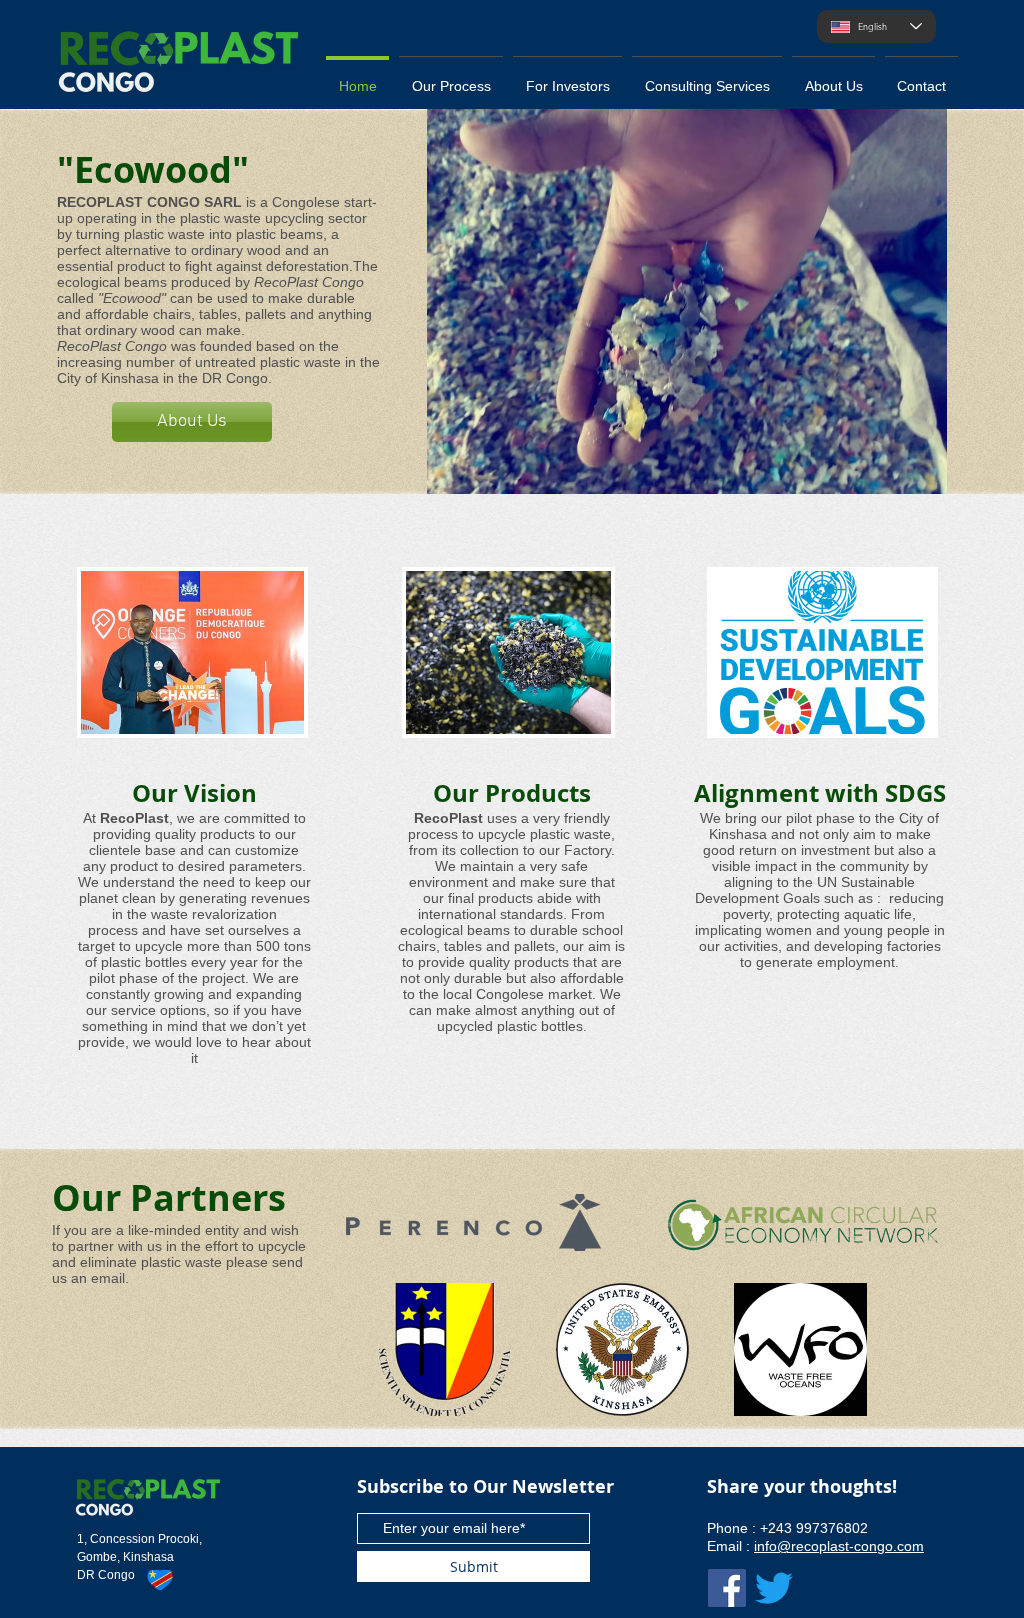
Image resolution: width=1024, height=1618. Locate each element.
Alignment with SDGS (820, 793)
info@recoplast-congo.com (839, 1546)
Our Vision (194, 793)
